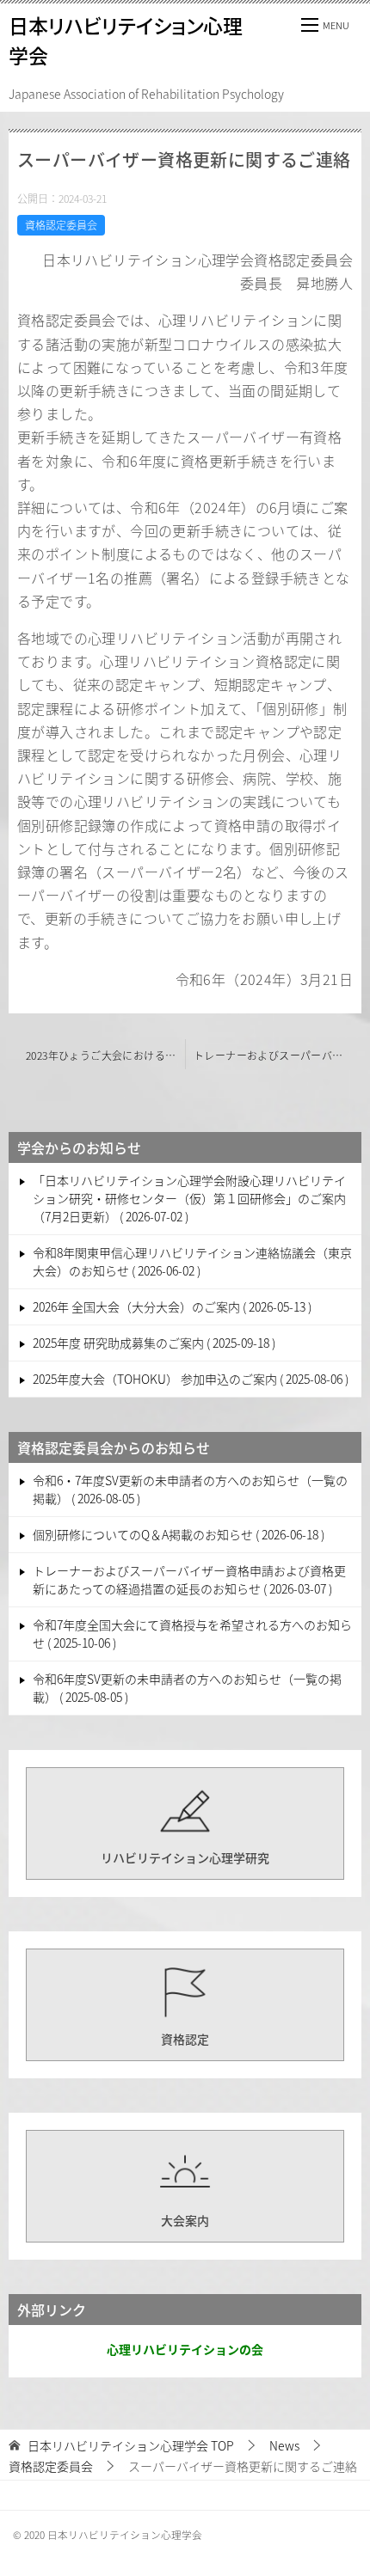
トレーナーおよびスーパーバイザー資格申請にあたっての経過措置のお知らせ (277, 1055)
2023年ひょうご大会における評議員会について (105, 1055)
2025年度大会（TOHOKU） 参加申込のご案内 (189, 1379)
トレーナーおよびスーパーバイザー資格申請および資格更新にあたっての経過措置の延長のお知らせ (189, 1579)
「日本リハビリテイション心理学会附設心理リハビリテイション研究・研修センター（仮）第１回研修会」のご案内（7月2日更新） (189, 1198)
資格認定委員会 (61, 225)
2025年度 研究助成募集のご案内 (152, 1343)
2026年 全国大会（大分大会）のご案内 (170, 1306)
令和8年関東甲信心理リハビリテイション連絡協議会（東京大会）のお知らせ (192, 1261)
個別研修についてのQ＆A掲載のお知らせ (177, 1534)
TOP (131, 2446)
